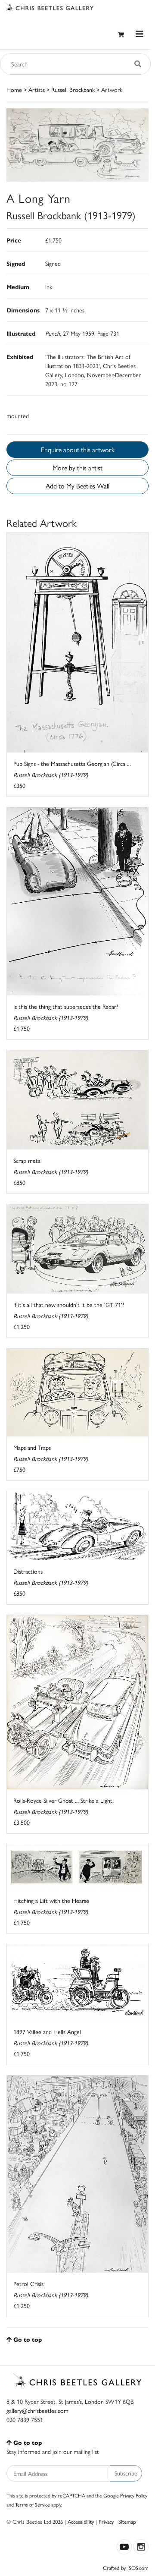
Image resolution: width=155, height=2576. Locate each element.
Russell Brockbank (73, 89)
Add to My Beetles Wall (77, 486)
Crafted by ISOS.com (126, 2568)
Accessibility (81, 2521)
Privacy (106, 2521)
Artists (37, 89)
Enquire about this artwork (78, 449)
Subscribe (126, 2473)
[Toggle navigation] (139, 34)
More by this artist (77, 468)
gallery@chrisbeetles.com (37, 2410)
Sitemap (127, 2521)
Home (14, 89)
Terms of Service (33, 2504)
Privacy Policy (134, 2495)
